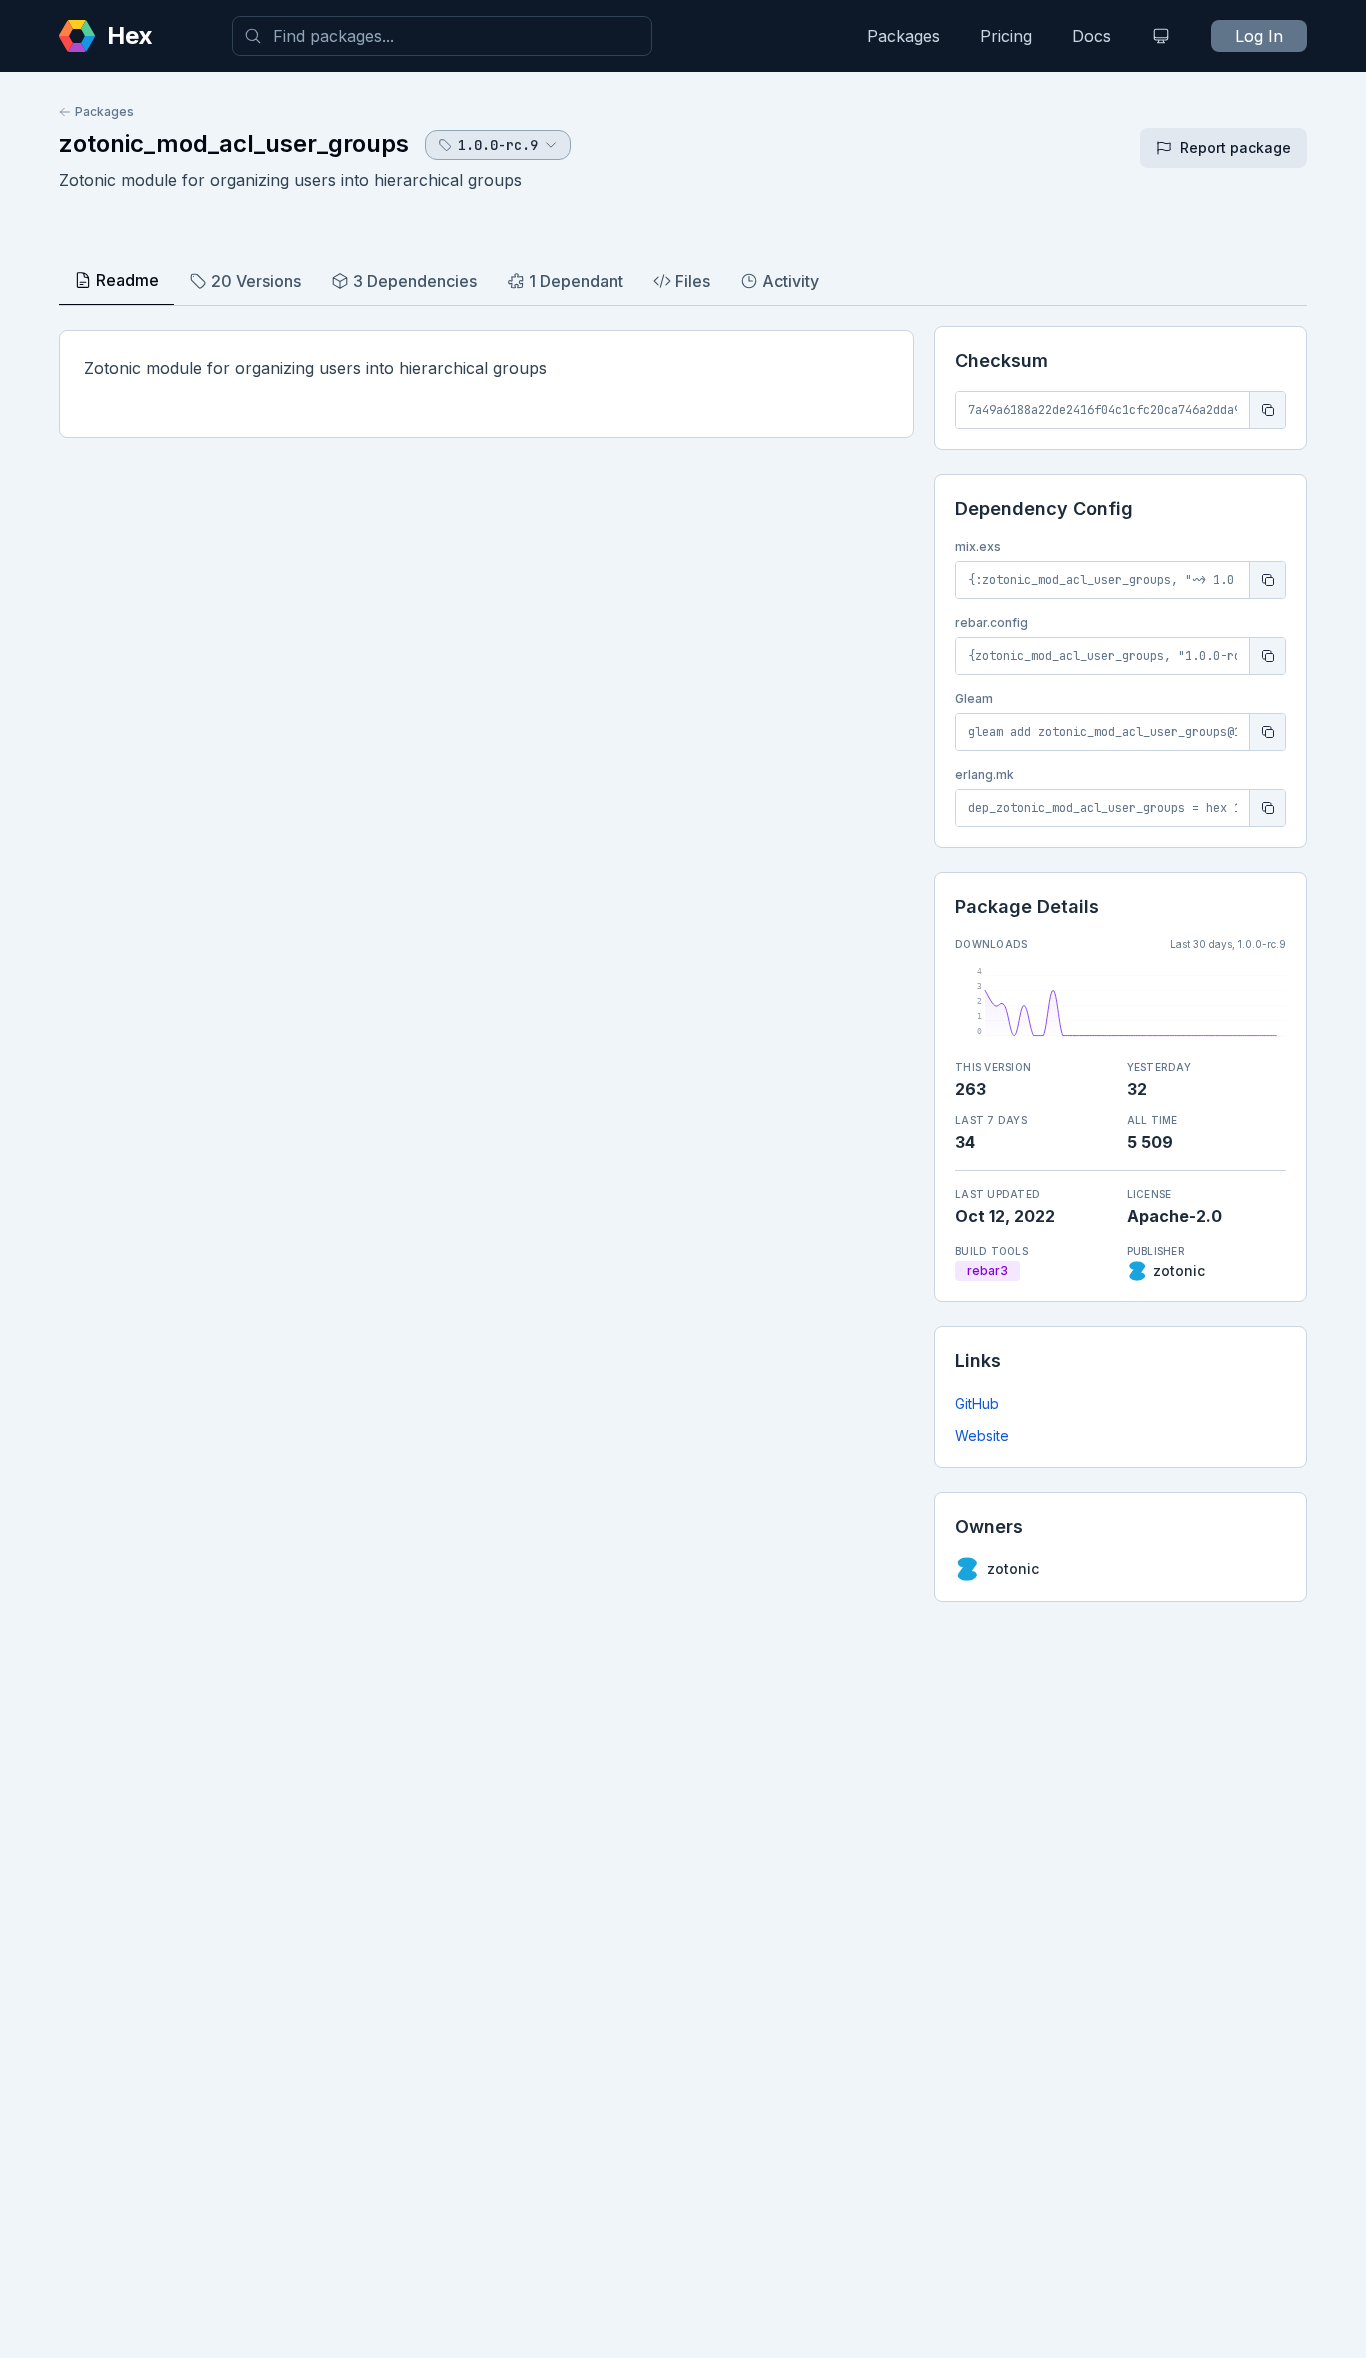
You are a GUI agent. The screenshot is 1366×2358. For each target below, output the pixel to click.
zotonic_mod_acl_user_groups (234, 143)
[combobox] (442, 36)
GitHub (977, 1403)
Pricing (1006, 36)
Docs (1091, 36)
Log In (1259, 36)
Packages (903, 36)
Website (982, 1435)
